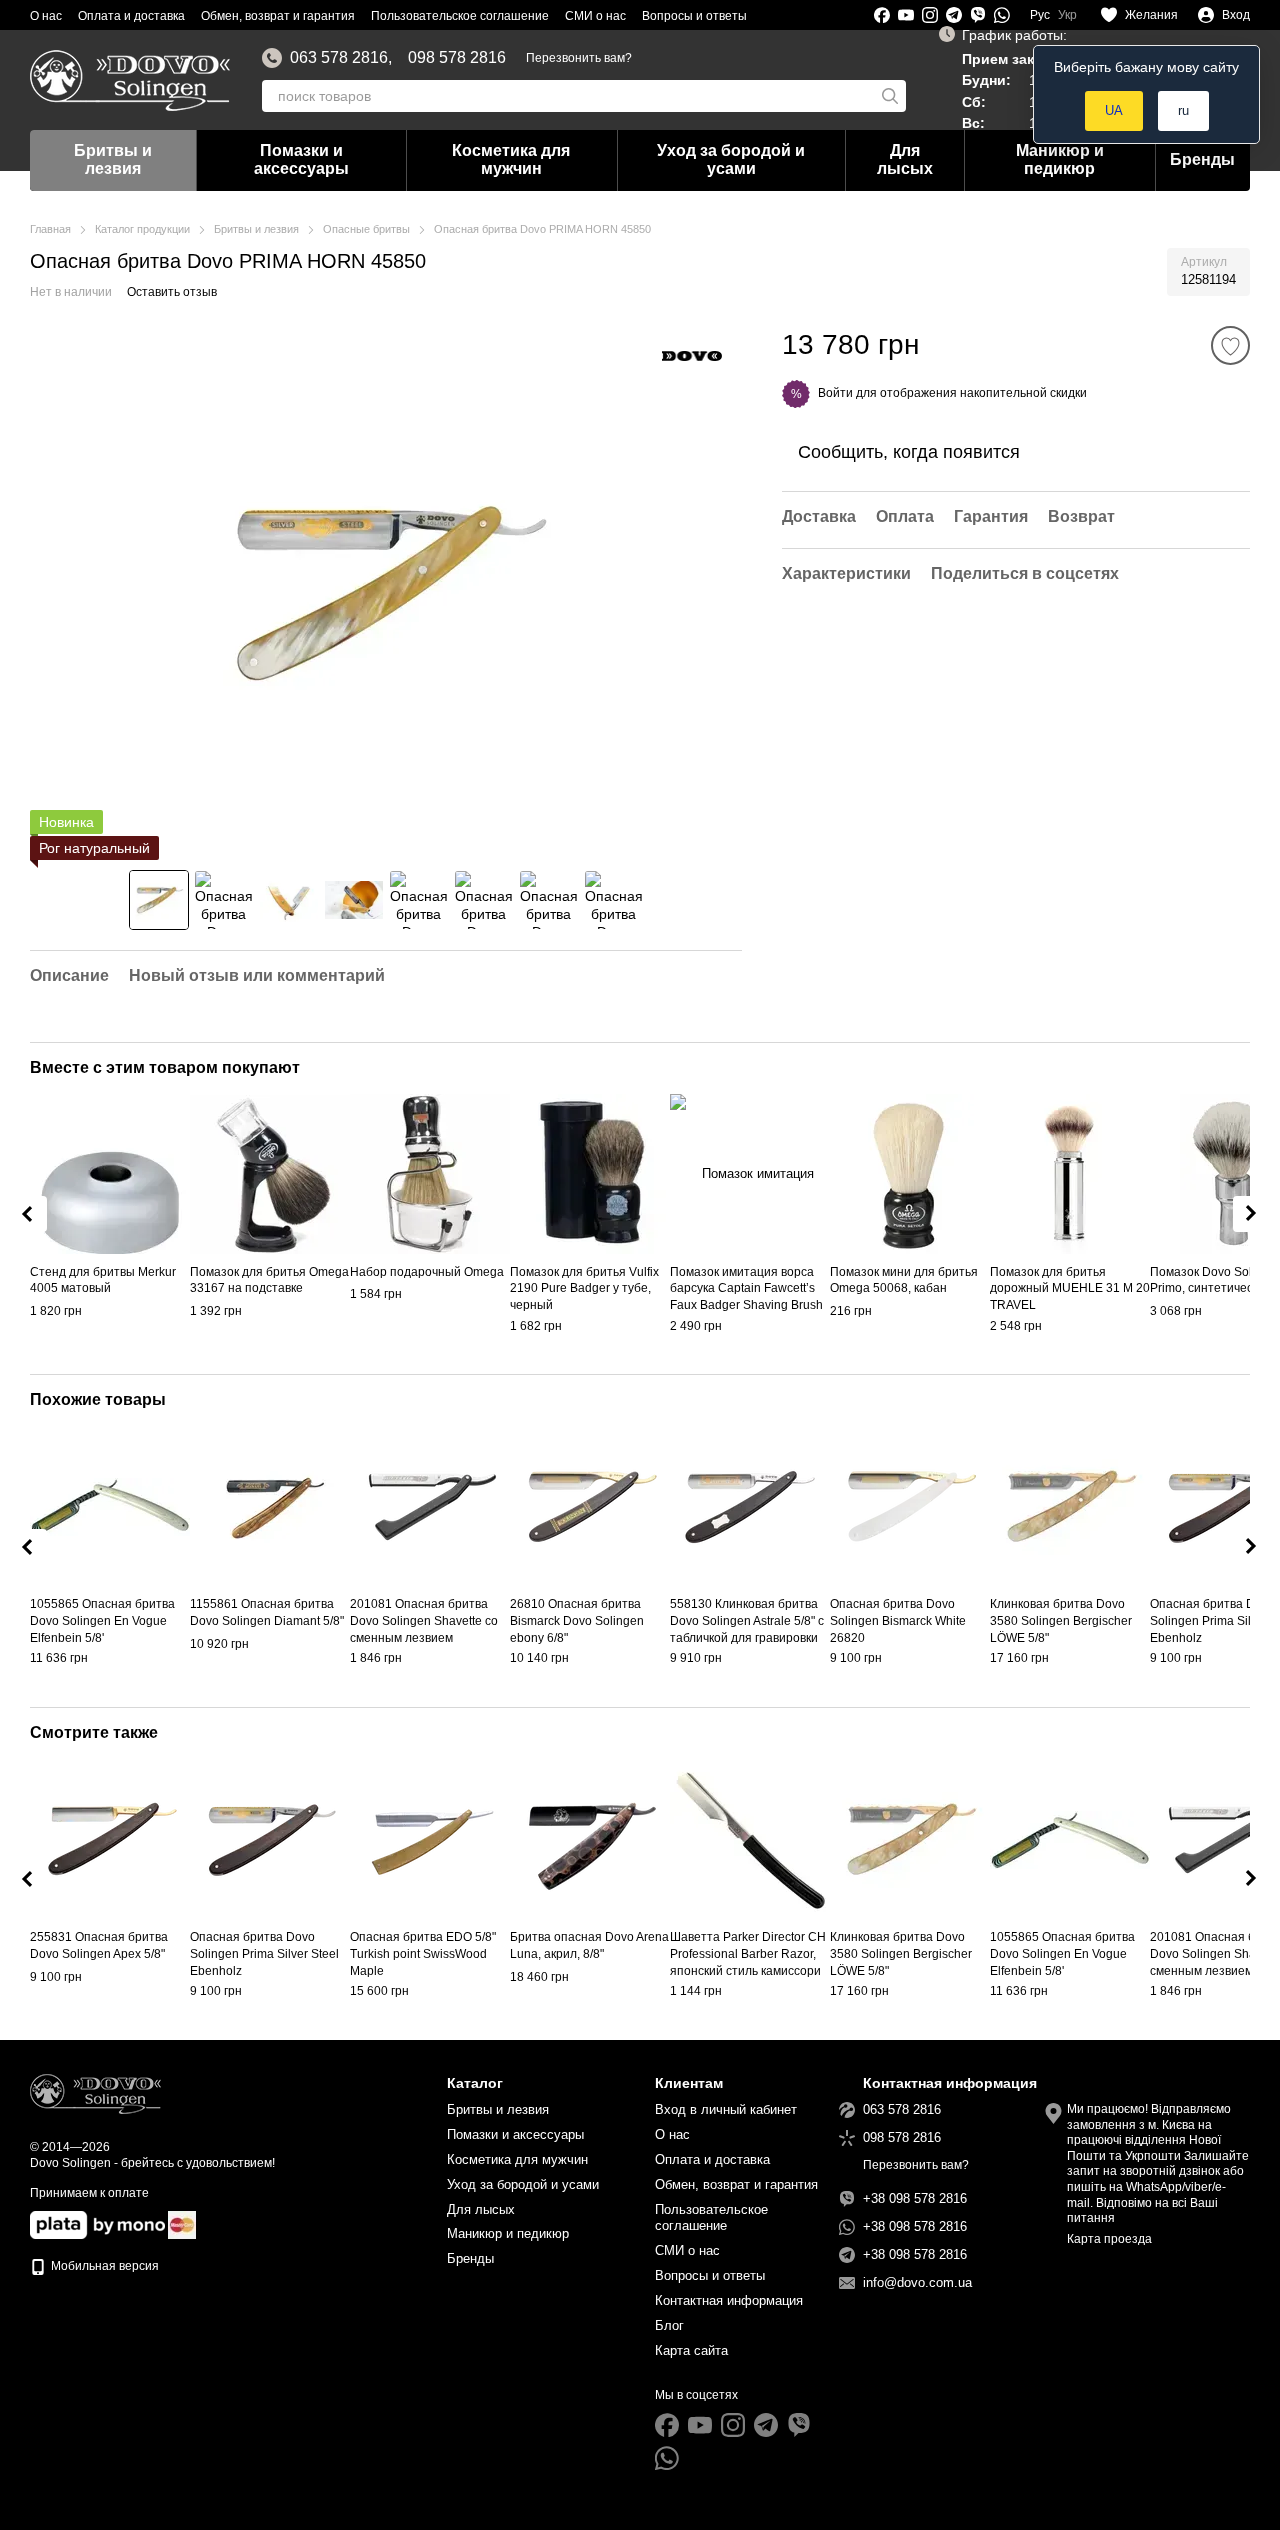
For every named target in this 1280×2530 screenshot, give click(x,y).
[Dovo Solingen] (692, 355)
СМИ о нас (595, 16)
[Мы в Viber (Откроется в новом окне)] (978, 15)
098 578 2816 (457, 58)
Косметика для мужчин (511, 159)
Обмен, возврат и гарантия (278, 16)
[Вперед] (1251, 1214)
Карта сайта (691, 2350)
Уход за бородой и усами (731, 159)
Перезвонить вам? (579, 58)
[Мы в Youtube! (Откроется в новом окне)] (906, 15)
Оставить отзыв (172, 292)
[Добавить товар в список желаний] (1230, 345)
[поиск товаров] (890, 96)
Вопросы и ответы (694, 16)
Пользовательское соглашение (460, 16)
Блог (669, 2325)
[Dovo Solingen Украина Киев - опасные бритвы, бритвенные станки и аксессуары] (95, 2093)
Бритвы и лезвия (113, 159)
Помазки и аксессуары (301, 159)
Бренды (1202, 159)
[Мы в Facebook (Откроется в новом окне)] (882, 15)
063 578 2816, (341, 58)
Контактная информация (729, 2300)
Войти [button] (835, 393)
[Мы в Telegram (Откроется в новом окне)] (954, 15)
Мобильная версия (103, 2266)
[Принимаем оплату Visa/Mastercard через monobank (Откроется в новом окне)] (97, 2225)
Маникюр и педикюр (1060, 159)
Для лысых (905, 159)
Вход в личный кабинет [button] (726, 2109)
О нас (46, 16)
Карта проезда (1109, 2239)
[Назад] (29, 1214)
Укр (1067, 15)
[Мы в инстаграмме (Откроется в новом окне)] (930, 15)
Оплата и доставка (131, 16)
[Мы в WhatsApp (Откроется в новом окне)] (1002, 15)
